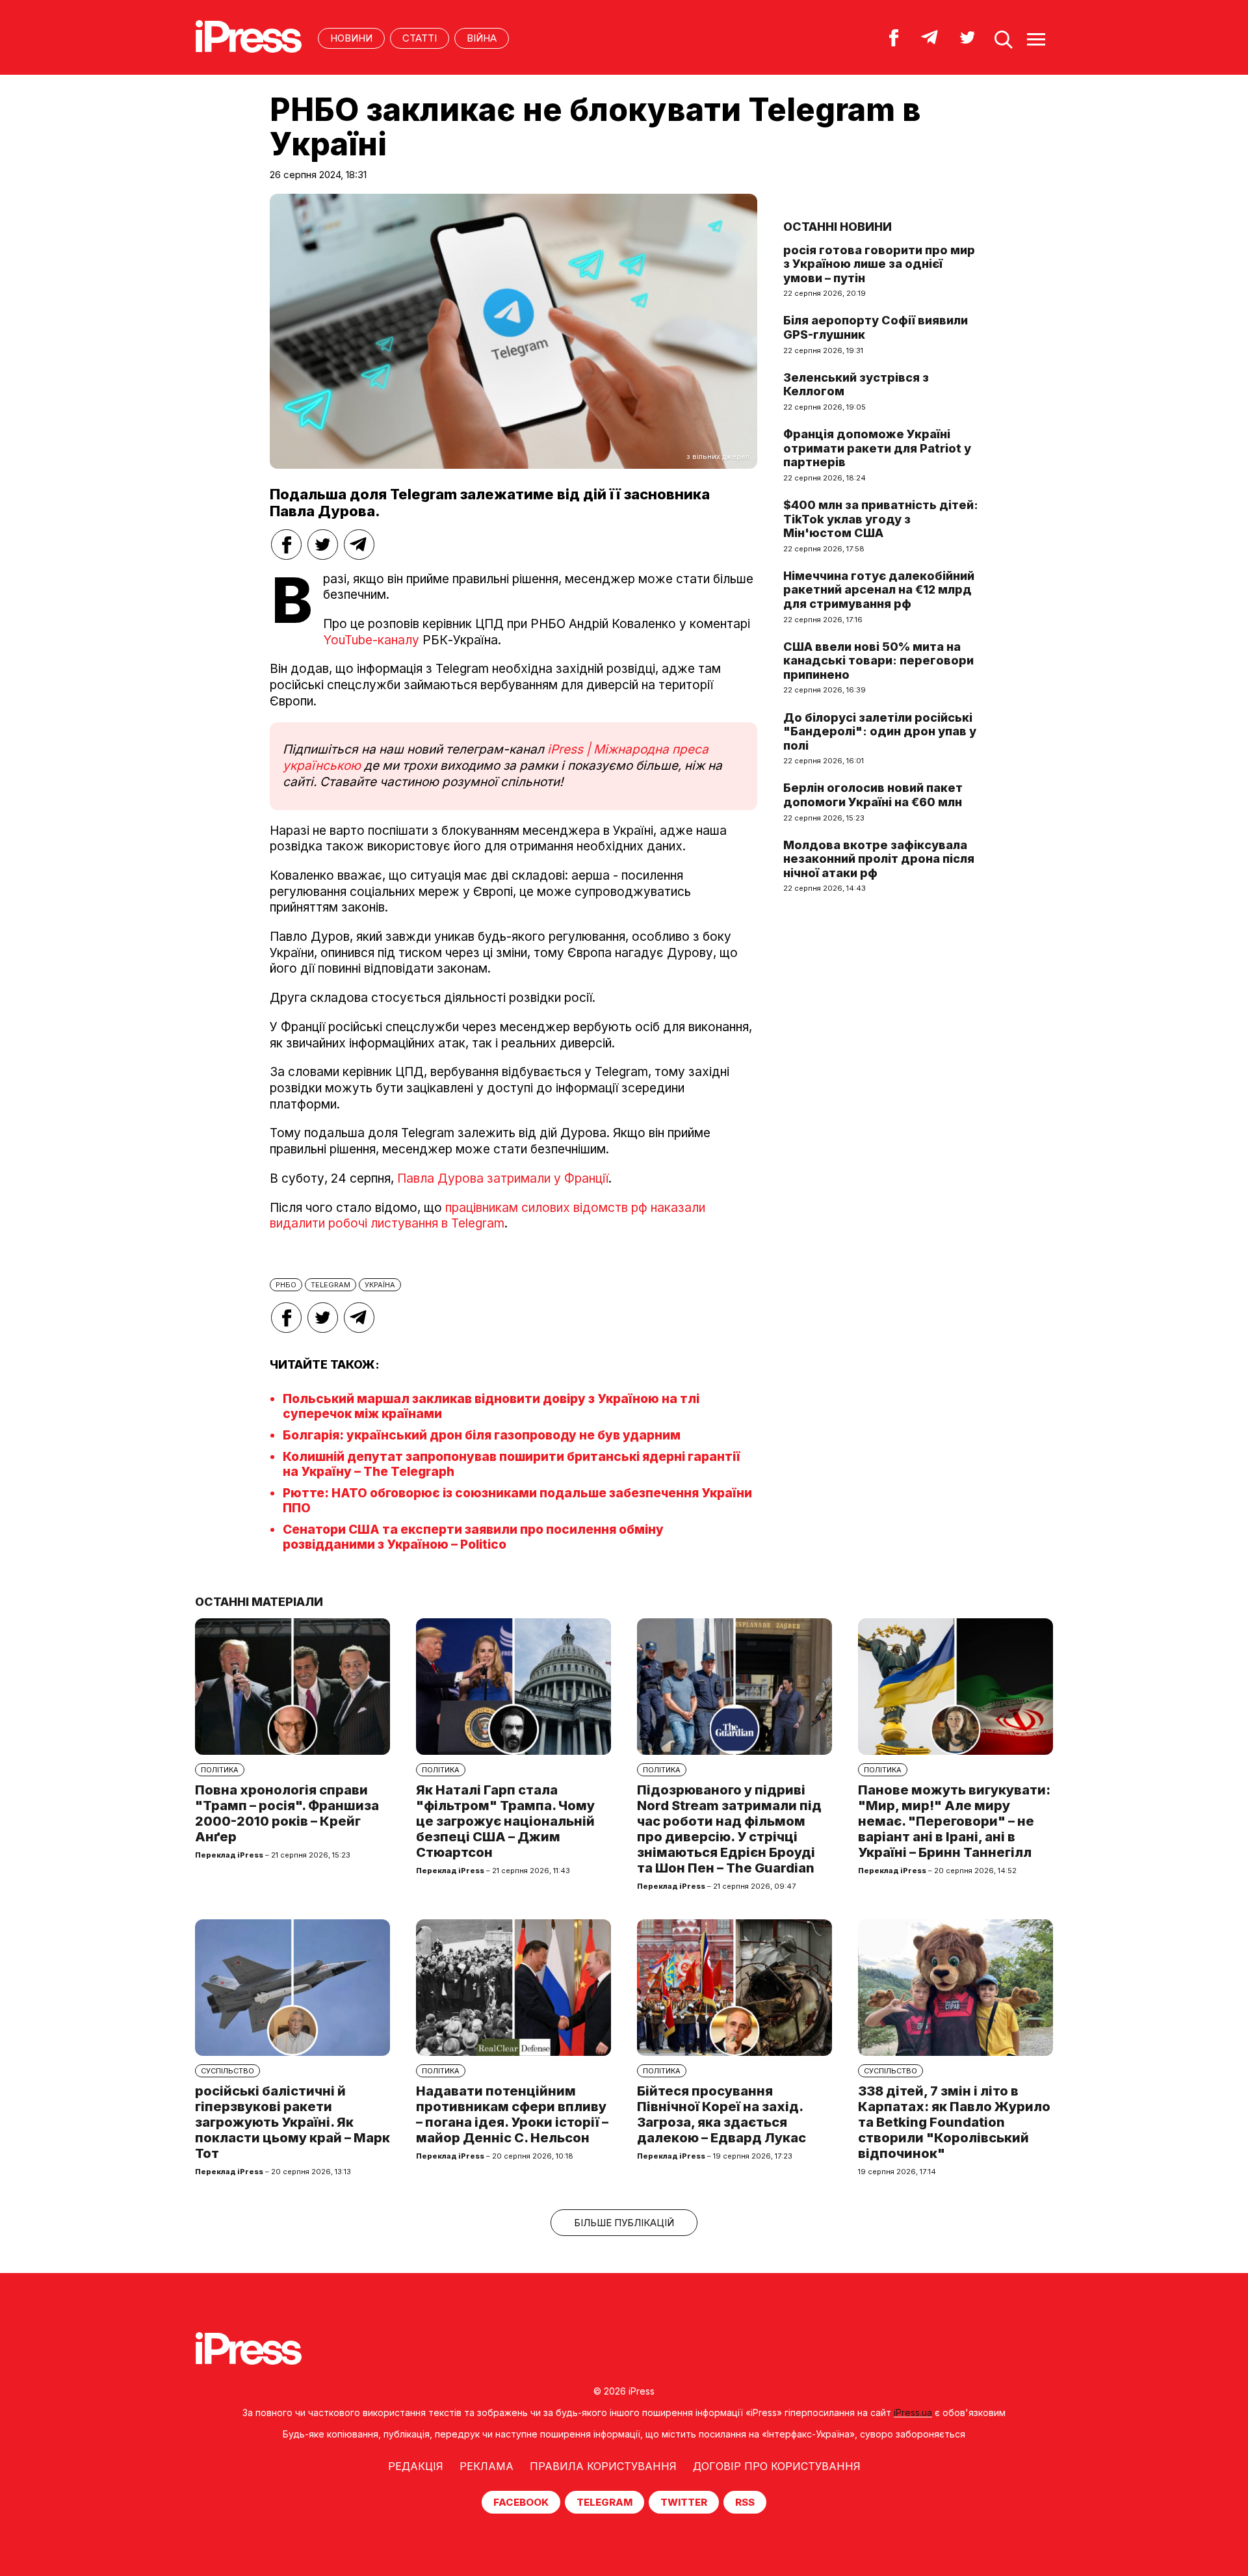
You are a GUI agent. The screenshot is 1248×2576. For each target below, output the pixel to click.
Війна (482, 38)
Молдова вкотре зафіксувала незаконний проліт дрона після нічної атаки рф (879, 859)
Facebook (521, 2502)
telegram (331, 1285)
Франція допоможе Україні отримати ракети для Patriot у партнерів (877, 448)
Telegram (604, 2502)
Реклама (487, 2466)
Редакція (416, 2466)
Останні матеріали (259, 1602)
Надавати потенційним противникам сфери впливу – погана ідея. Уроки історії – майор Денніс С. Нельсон (512, 2114)
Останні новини (838, 227)
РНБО (286, 1285)
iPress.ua (913, 2412)
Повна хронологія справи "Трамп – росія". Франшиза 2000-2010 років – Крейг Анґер (287, 1813)
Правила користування (603, 2466)
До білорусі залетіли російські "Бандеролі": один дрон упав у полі (880, 731)
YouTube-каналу (371, 640)
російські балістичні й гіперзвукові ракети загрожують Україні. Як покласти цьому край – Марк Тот (292, 2122)
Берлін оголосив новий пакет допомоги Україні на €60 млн (873, 795)
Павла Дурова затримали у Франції (503, 1178)
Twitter (684, 2502)
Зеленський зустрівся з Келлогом (856, 385)
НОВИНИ (351, 38)
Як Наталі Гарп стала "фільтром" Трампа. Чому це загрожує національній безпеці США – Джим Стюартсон (505, 1821)
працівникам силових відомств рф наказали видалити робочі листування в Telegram (487, 1216)
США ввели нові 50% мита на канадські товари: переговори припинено (878, 661)
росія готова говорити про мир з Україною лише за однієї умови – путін (879, 264)
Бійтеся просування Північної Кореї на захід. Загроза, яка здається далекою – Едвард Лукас (721, 2114)
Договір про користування (777, 2466)
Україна (380, 1285)
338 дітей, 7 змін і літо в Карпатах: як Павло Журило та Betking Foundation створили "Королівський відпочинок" (954, 2122)
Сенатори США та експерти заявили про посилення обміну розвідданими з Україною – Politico (473, 1537)
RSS (745, 2502)
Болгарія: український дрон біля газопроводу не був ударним (482, 1435)
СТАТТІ (420, 38)
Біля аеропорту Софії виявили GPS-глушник (876, 327)
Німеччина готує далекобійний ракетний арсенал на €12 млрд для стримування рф (879, 590)
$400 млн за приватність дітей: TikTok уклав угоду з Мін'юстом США (881, 519)
